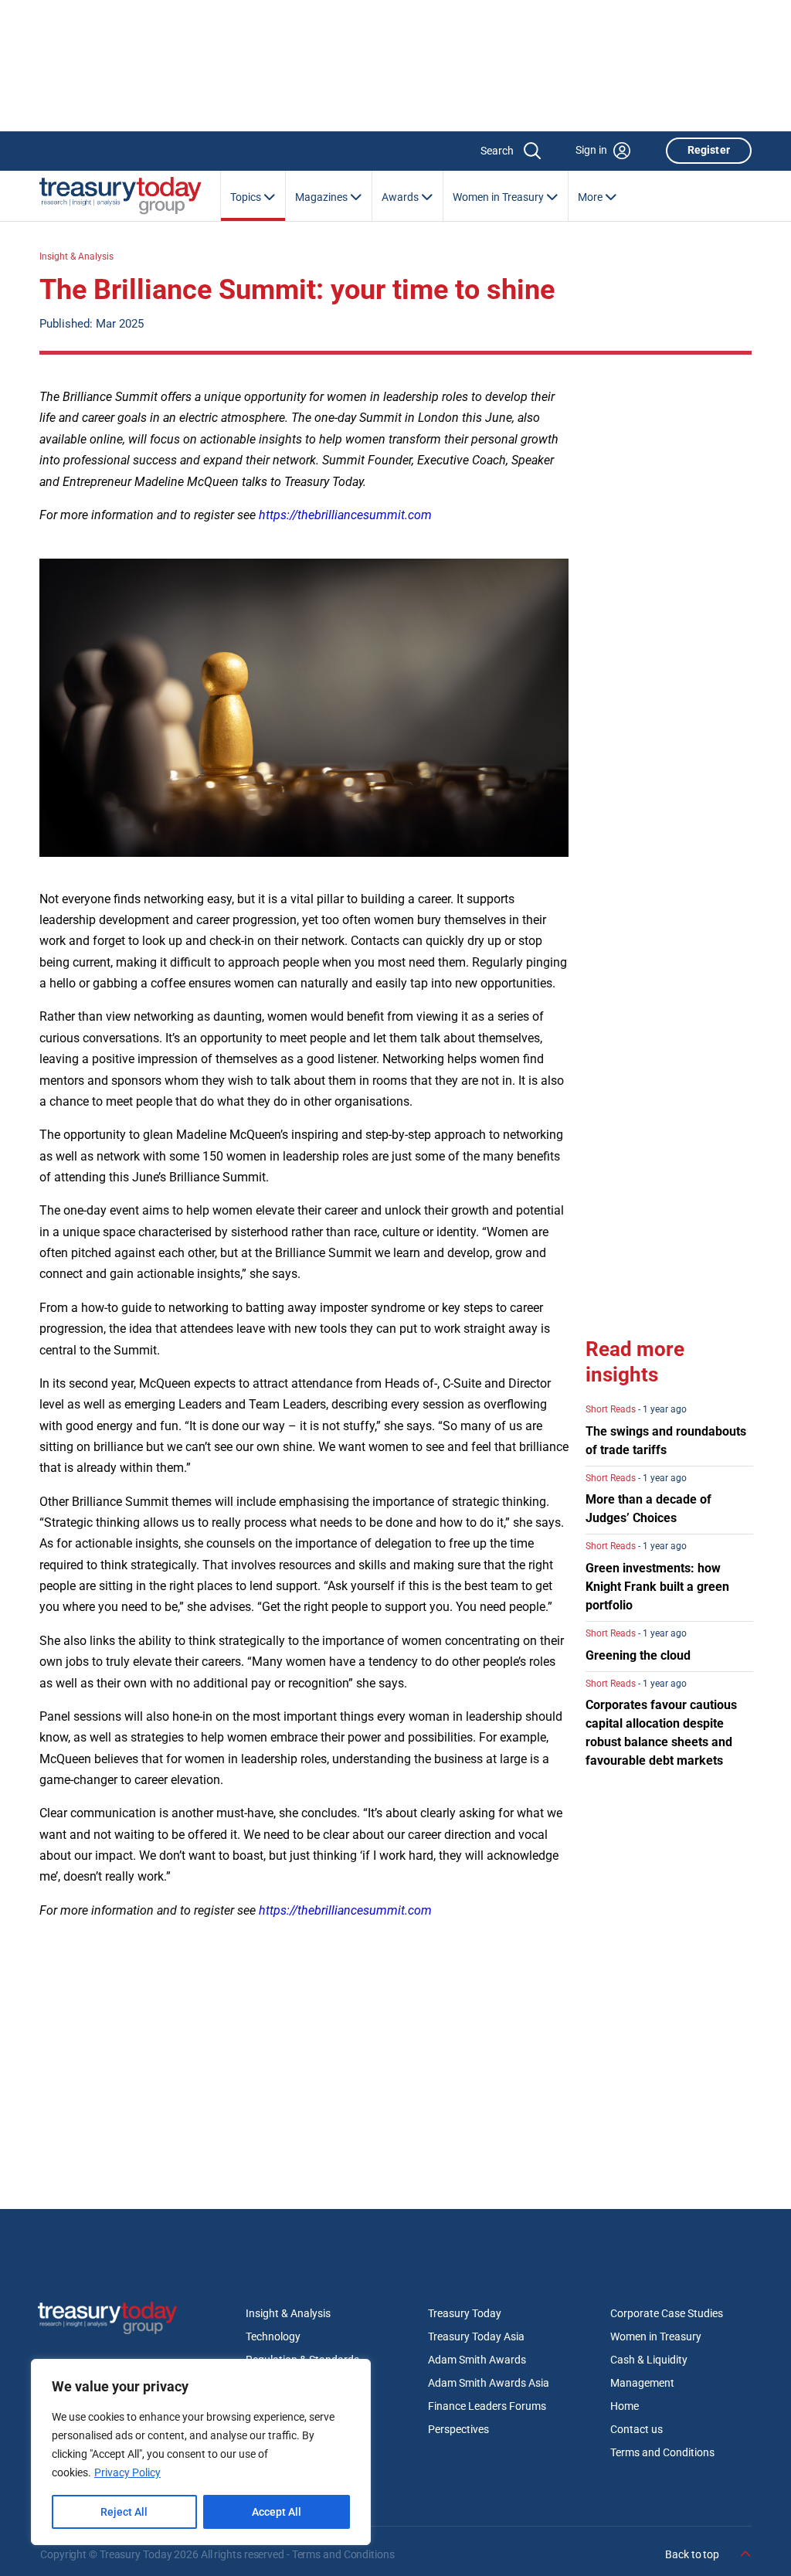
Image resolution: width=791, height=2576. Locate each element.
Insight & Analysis (76, 257)
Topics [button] (247, 197)
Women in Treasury (656, 2336)
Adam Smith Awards (477, 2360)
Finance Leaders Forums (487, 2406)
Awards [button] (401, 197)
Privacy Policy (127, 2472)
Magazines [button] (323, 197)
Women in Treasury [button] (499, 197)
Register (709, 150)
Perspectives (458, 2429)
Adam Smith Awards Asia (489, 2383)
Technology (273, 2336)
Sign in (591, 150)
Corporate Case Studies (667, 2313)
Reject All (124, 2512)
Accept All (277, 2512)
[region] (201, 2452)
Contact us (637, 2429)
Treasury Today (465, 2313)
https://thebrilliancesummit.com (345, 515)
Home (625, 2406)
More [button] (591, 197)
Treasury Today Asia (476, 2336)
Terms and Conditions (662, 2452)
